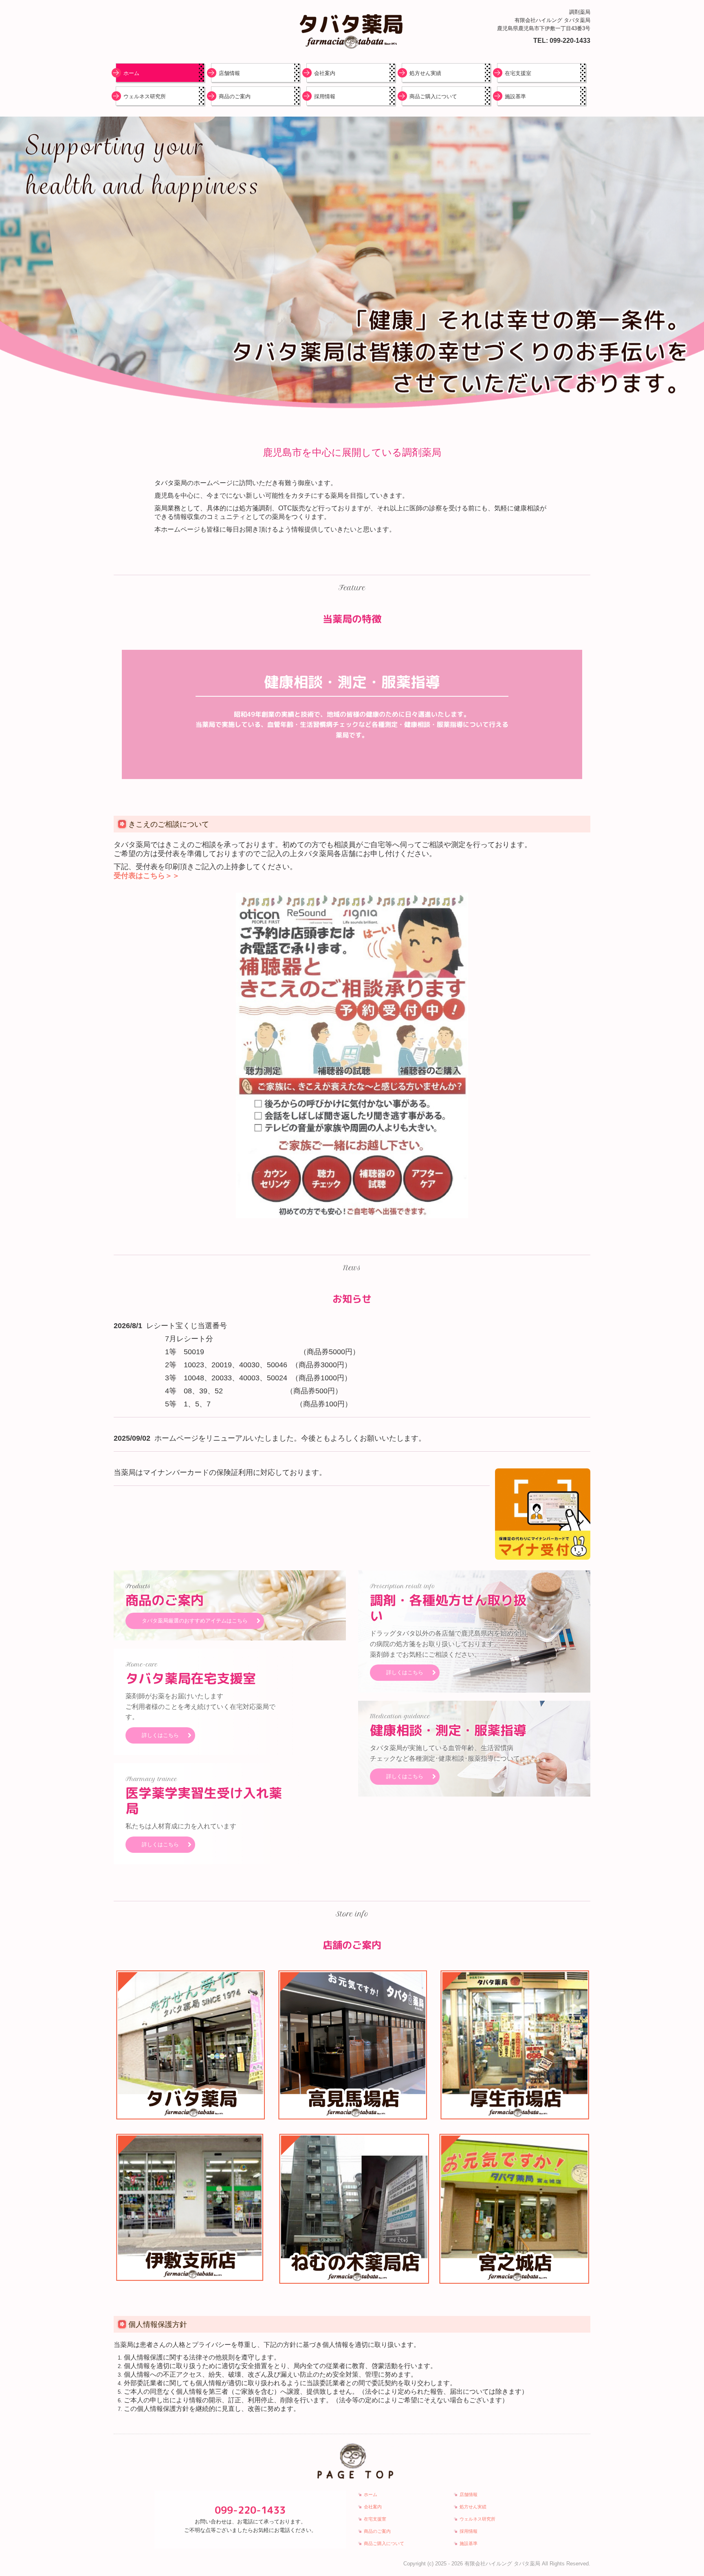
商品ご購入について (433, 96)
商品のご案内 (235, 96)
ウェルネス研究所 (145, 96)
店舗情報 (229, 73)
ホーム (131, 73)
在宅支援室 (518, 73)
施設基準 (515, 96)
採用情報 (325, 96)
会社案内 (325, 73)
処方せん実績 (425, 73)
